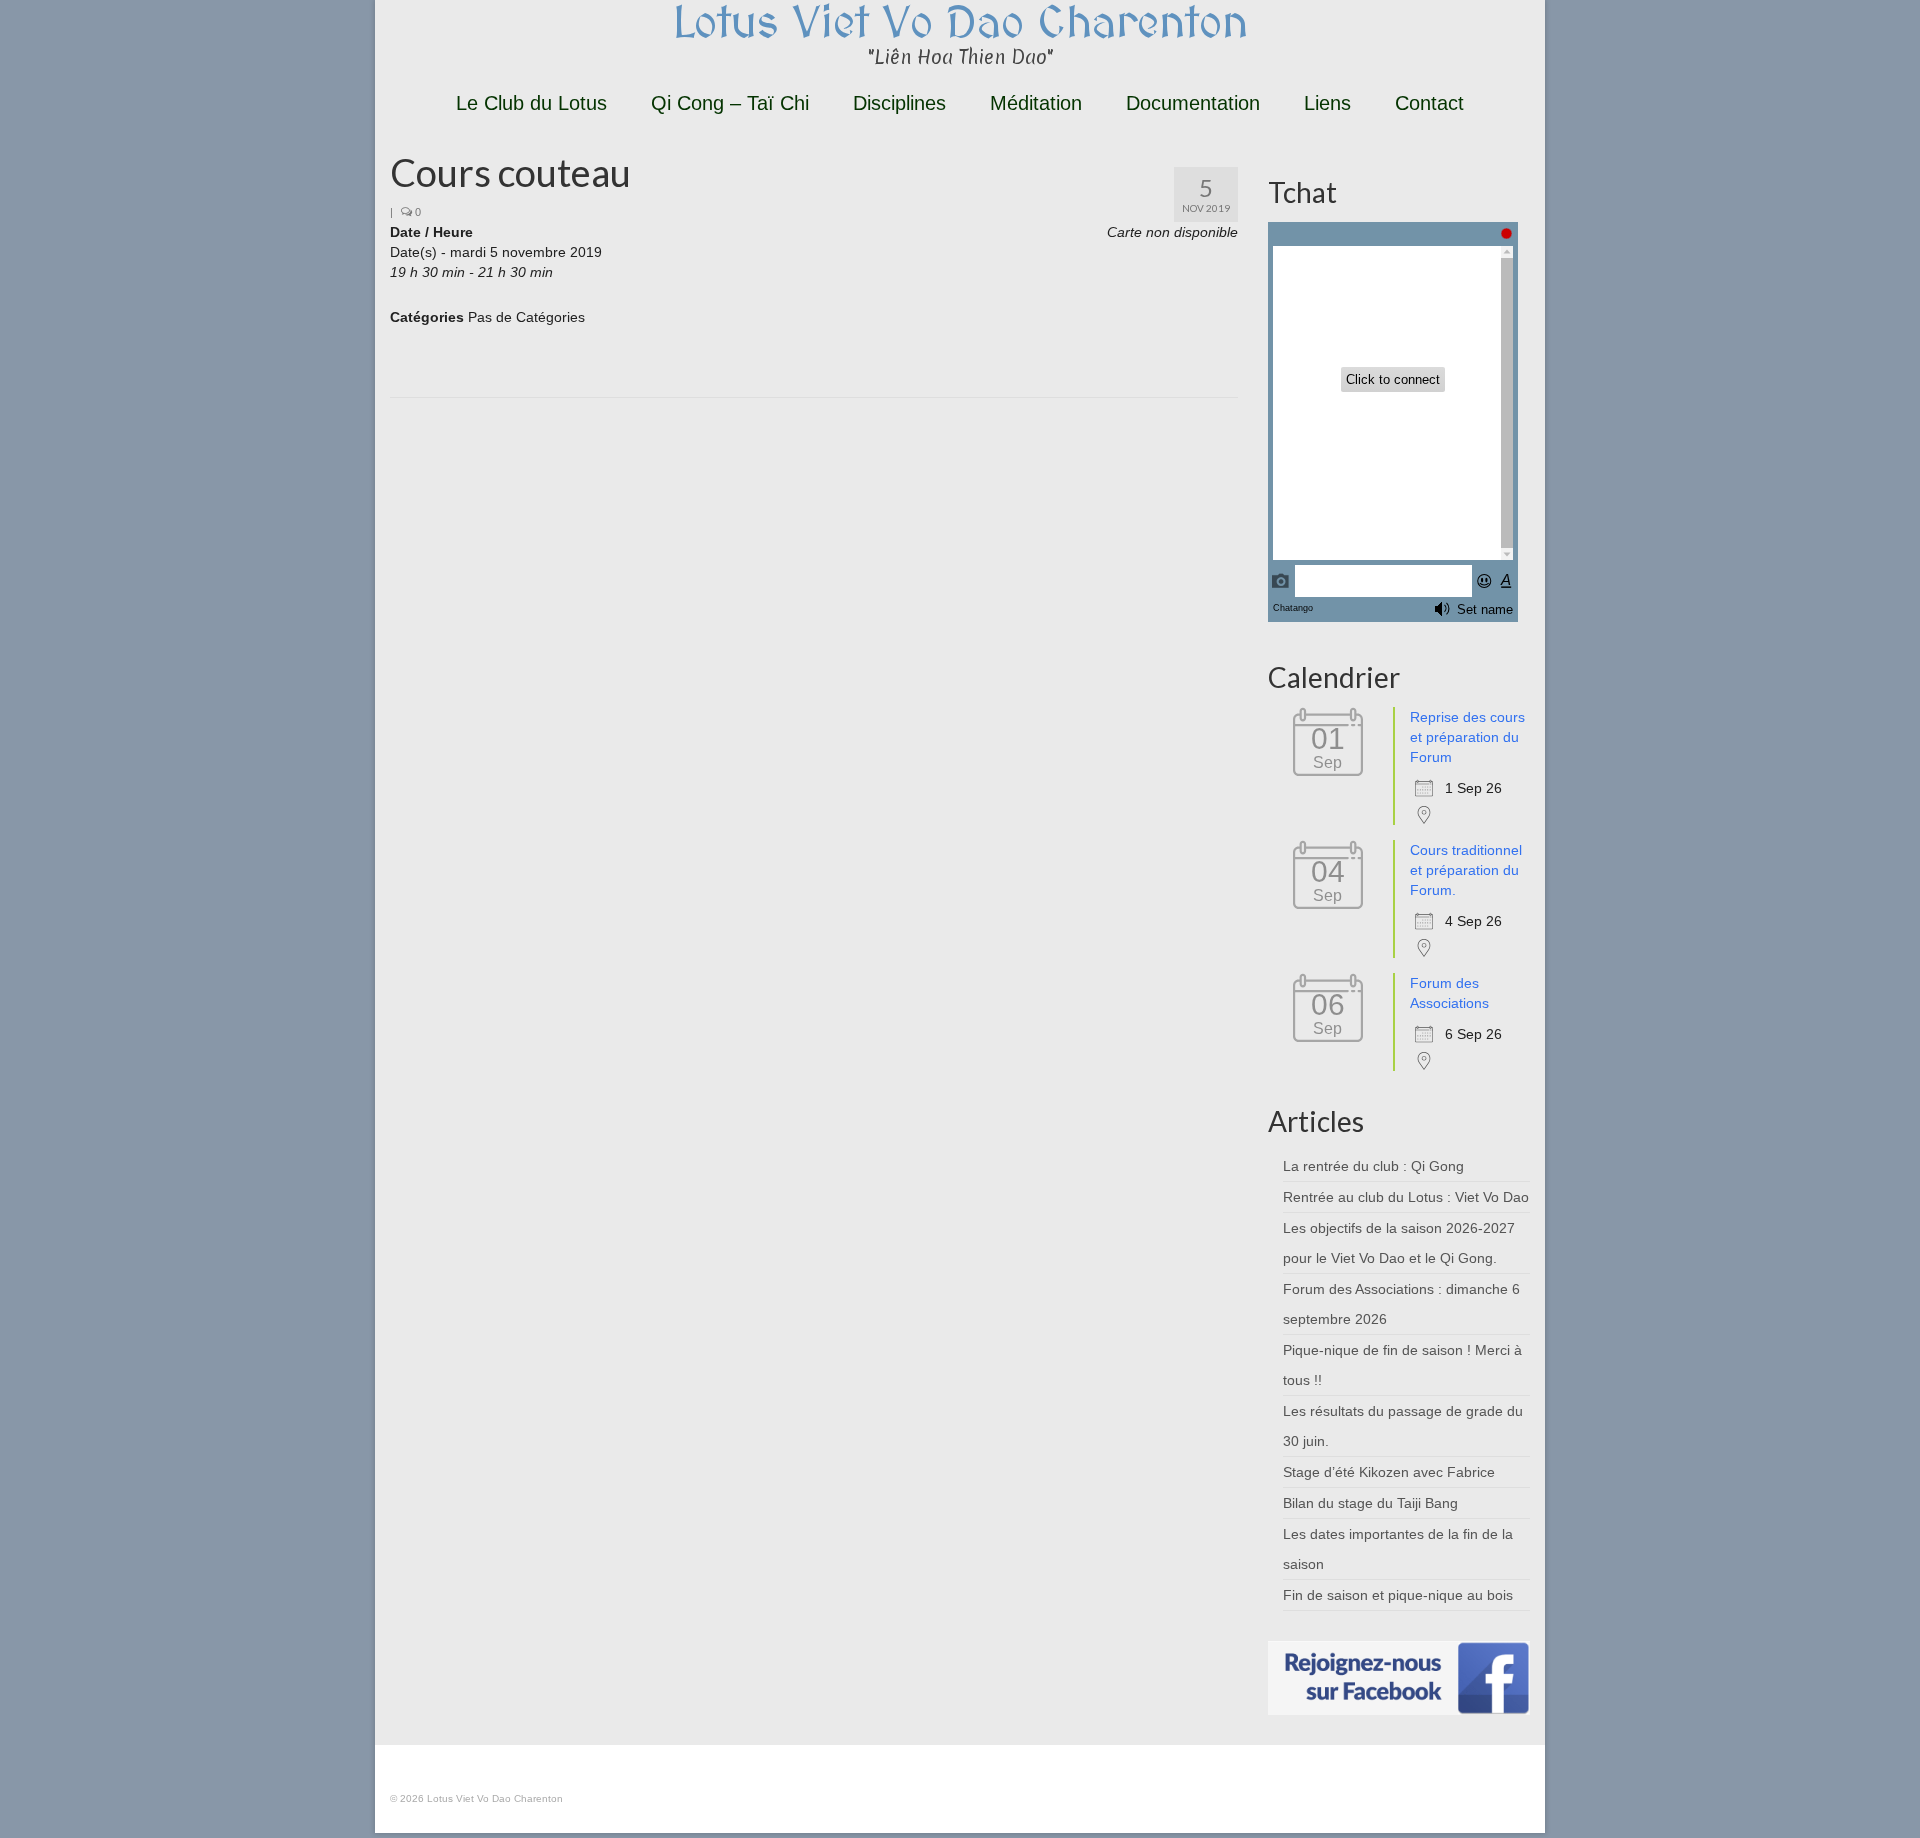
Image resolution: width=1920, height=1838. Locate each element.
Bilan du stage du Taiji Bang (1370, 1503)
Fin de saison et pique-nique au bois (1398, 1595)
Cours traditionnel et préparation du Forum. (1466, 870)
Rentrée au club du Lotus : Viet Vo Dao (1406, 1197)
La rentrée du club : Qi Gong (1373, 1166)
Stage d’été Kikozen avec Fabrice (1389, 1472)
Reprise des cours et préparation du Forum (1467, 737)
